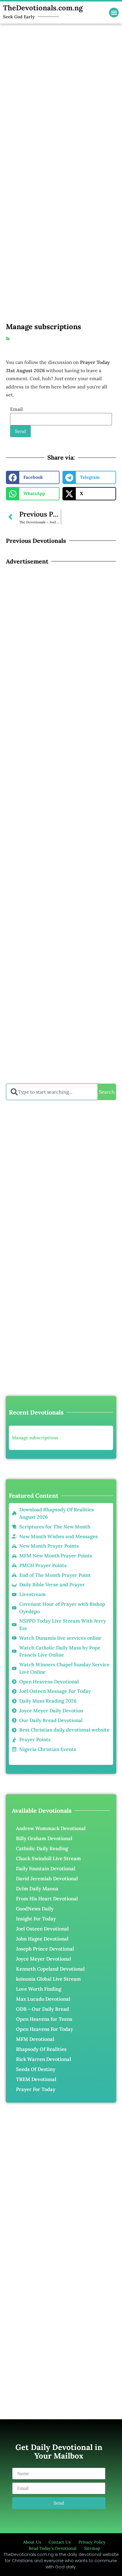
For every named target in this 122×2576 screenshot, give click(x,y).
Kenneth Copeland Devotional (50, 1969)
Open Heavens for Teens (44, 2019)
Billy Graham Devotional (44, 1838)
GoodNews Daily (35, 1909)
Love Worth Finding (39, 1989)
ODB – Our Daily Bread (42, 2009)
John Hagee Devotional (42, 1939)
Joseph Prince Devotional (45, 1949)
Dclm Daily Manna (37, 1889)
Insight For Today (36, 1919)
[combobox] (52, 1092)
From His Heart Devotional (47, 1899)
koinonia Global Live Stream (48, 1979)
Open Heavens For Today (45, 2029)
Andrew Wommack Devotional (51, 1828)
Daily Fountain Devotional (46, 1868)
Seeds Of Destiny (36, 2069)
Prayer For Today (36, 2089)
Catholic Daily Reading (42, 1848)
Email (16, 409)
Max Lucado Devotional (43, 1999)
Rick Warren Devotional (44, 2059)
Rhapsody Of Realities (41, 2049)
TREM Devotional (36, 2079)
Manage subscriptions (35, 1438)
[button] (114, 13)
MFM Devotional (35, 2039)
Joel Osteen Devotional (42, 1929)
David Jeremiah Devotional (47, 1878)
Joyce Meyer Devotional (44, 1959)
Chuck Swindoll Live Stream (48, 1858)
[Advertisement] (61, 84)
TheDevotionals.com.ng (43, 8)
